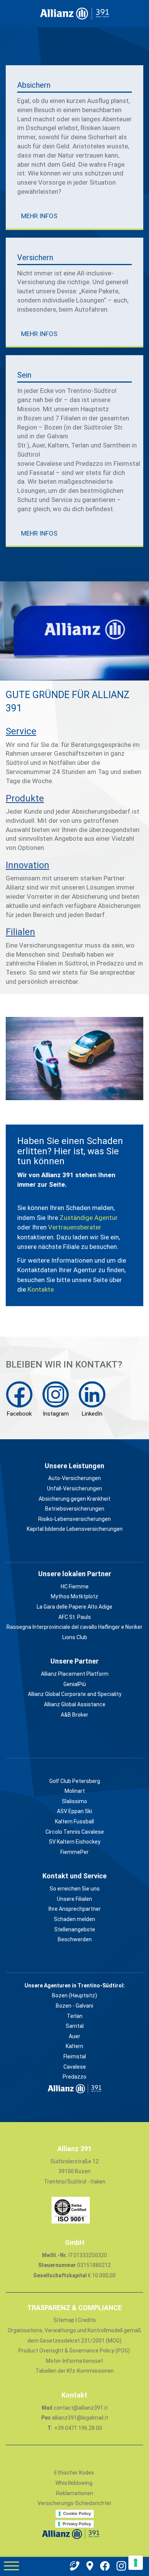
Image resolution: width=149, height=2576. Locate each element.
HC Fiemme (75, 1586)
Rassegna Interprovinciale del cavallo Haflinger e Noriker (74, 1627)
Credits (87, 2320)
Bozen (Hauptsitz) (74, 1995)
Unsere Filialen (74, 1899)
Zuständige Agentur (89, 1218)
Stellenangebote (75, 1929)
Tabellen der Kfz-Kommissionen (75, 2371)
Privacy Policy (77, 2524)
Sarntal (75, 2026)
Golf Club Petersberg (75, 1781)
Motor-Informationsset (74, 2361)
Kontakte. (41, 1289)
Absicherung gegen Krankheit (74, 1499)
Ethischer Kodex (74, 2473)
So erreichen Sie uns (75, 1889)
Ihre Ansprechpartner (75, 1909)
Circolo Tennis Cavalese (75, 1832)
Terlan (75, 2016)
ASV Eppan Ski (74, 1811)
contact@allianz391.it (81, 2408)
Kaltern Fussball (74, 1821)
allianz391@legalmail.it (80, 2418)
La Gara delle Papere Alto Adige (74, 1607)
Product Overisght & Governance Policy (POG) (74, 2351)
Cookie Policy (77, 2513)
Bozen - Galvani (74, 2006)
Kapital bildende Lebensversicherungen (75, 1529)
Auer (74, 2036)
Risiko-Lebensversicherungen (74, 1519)
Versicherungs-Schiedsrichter (74, 2503)
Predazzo (74, 2077)
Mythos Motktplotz (74, 1596)
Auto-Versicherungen (74, 1478)
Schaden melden (74, 1919)
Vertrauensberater (75, 1227)
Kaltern (74, 2046)
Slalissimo (74, 1801)
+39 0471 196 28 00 (78, 2428)
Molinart (75, 1791)
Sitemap (65, 2320)
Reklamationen (75, 2493)
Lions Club (75, 1637)
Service (21, 731)
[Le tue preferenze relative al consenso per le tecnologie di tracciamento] (136, 2563)
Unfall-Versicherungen (74, 1488)
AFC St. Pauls (75, 1617)
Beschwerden (75, 1939)
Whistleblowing (74, 2483)
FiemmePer (74, 1852)
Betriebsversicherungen (75, 1509)
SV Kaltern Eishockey (75, 1842)
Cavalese (75, 2067)
